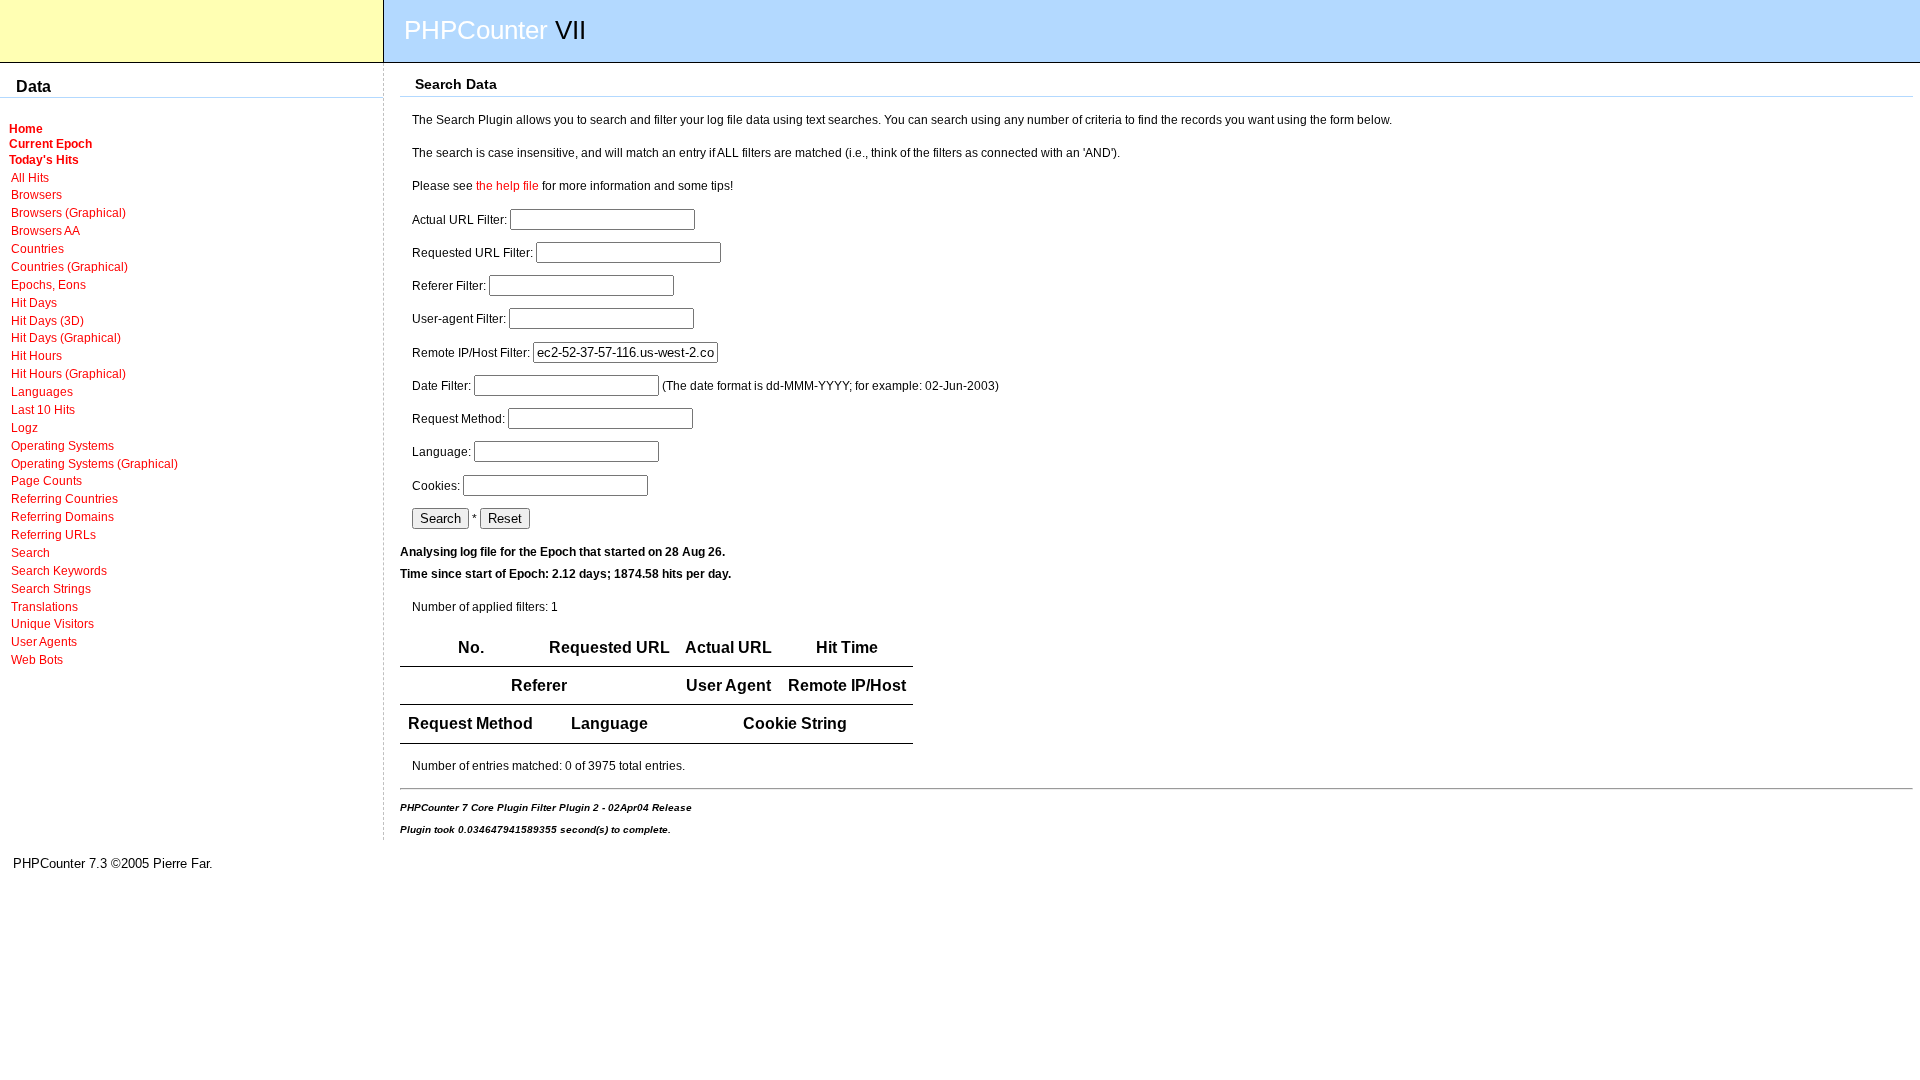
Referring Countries (64, 498)
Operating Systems (62, 445)
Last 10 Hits (43, 409)
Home (26, 128)
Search (30, 552)
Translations (44, 606)
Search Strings (51, 588)
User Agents (44, 641)
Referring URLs (53, 534)
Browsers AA (45, 230)
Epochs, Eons (48, 284)
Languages (42, 391)
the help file (507, 185)
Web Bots (37, 659)
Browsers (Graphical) (68, 212)
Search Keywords (59, 570)
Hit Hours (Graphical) (68, 373)
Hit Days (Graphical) (66, 337)
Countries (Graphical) (69, 266)
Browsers (36, 194)
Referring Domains (62, 516)
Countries (37, 248)
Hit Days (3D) (47, 320)
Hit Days (34, 302)
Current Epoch (50, 143)
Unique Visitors (52, 623)
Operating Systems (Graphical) (94, 463)
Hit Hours (36, 355)
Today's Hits (44, 159)
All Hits (30, 177)
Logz (24, 427)
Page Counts (46, 480)
